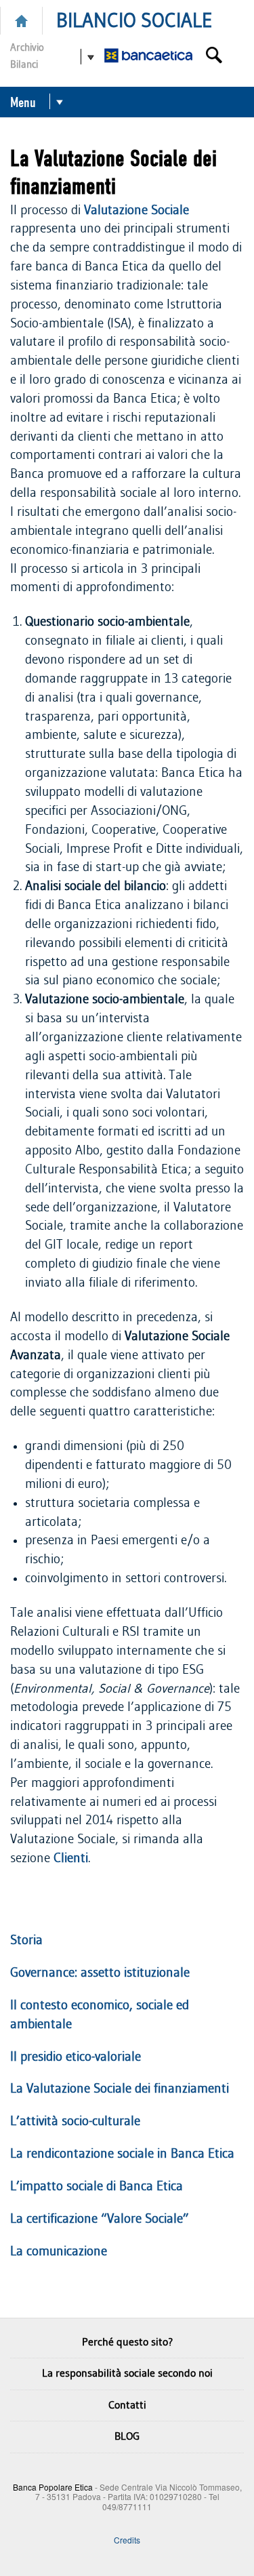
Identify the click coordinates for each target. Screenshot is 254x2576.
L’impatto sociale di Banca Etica (97, 2187)
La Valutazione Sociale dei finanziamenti (120, 2089)
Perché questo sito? (127, 2342)
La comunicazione (59, 2252)
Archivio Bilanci (27, 56)
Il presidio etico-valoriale (76, 2057)
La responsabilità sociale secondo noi (127, 2373)
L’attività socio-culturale (75, 2121)
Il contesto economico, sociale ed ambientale (100, 2015)
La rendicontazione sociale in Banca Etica (122, 2154)
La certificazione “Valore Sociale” (100, 2219)
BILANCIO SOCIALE (134, 21)
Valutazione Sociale (136, 210)
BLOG (127, 2436)
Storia (26, 1940)
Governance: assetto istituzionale (100, 1973)
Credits (127, 2539)
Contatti (127, 2405)
